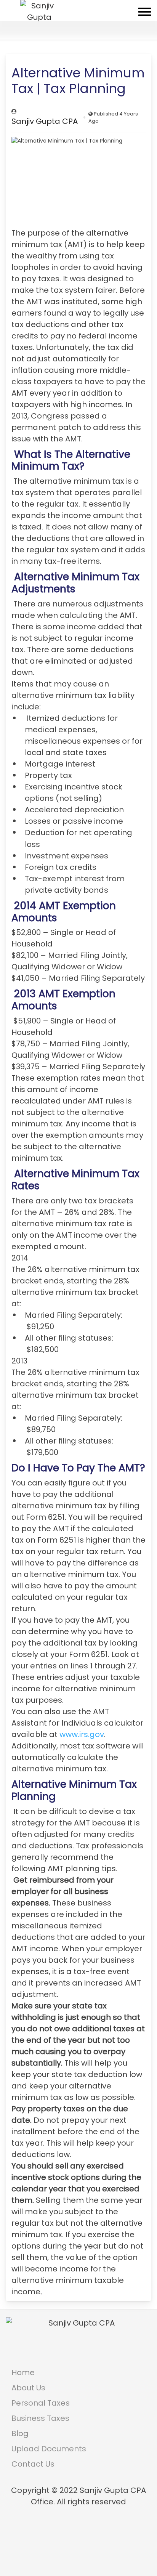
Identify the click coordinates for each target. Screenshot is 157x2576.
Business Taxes (40, 2418)
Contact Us (33, 2464)
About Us (28, 2388)
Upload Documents (49, 2449)
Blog (20, 2433)
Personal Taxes (41, 2403)
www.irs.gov (82, 1734)
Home (23, 2372)
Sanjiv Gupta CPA (45, 121)
